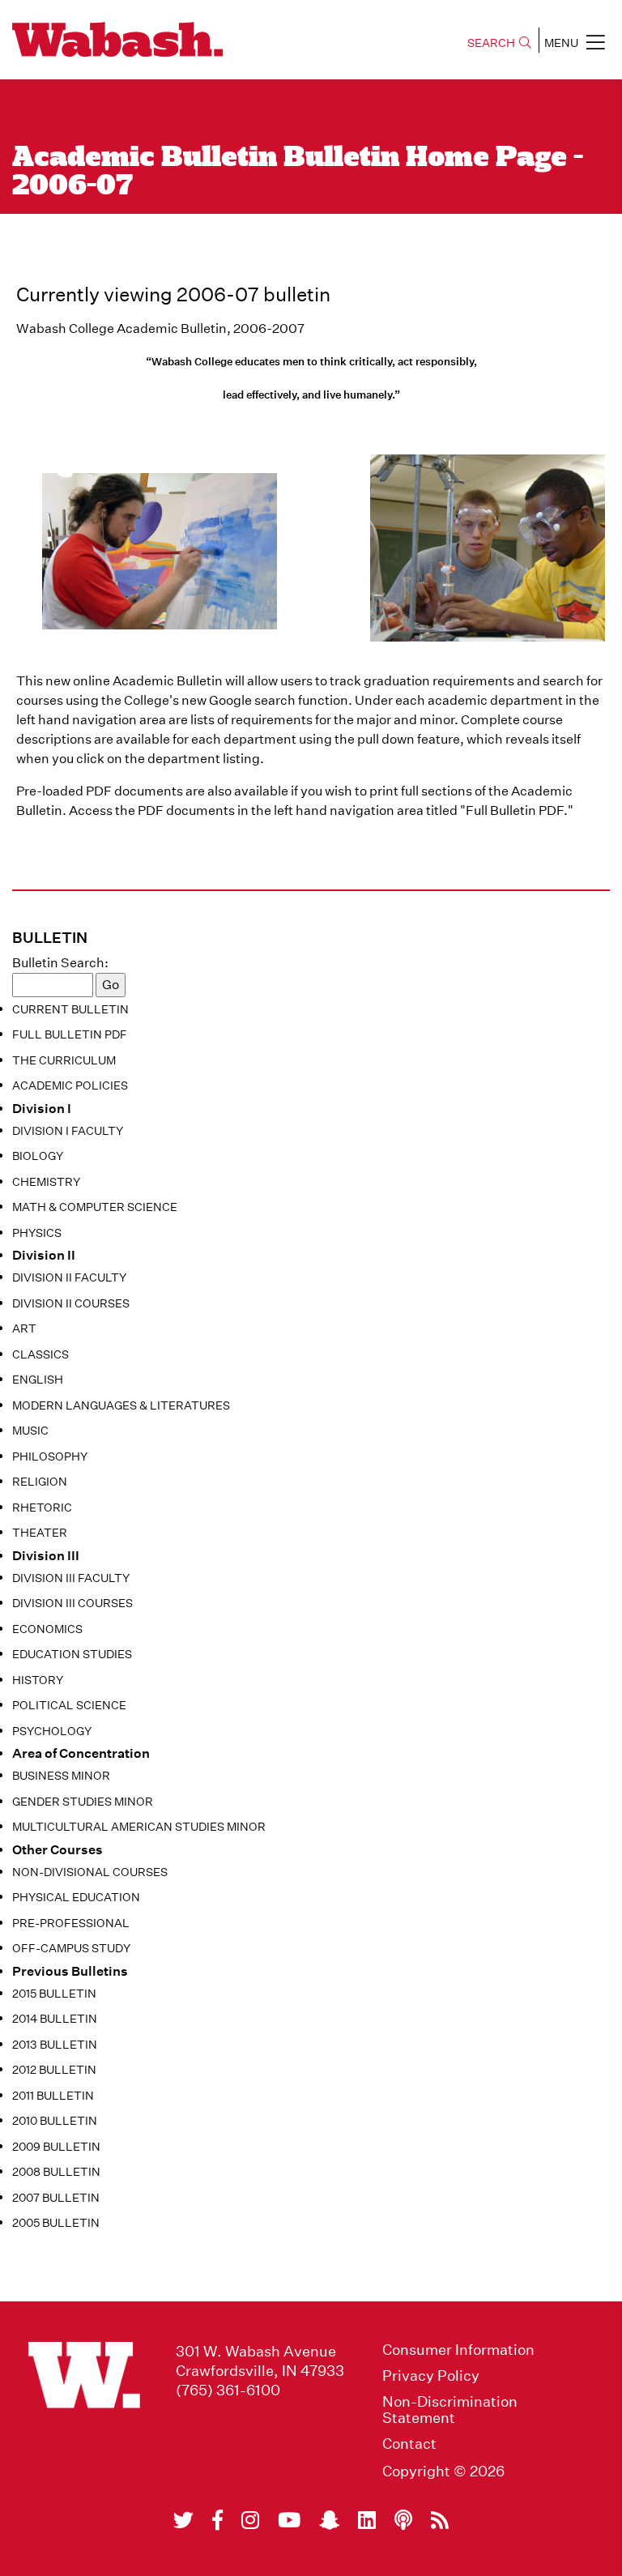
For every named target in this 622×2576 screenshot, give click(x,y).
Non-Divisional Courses (90, 1872)
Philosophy (50, 1456)
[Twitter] (183, 2520)
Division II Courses (71, 1303)
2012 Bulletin (54, 2070)
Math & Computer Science (95, 1207)
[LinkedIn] (367, 2520)
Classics (40, 1354)
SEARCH (491, 43)
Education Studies (72, 1654)
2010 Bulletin (55, 2121)
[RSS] (440, 2520)
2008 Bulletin (56, 2172)
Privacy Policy (431, 2376)
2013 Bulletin (55, 2045)
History (38, 1680)
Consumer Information (458, 2350)
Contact (409, 2444)
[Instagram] (250, 2520)
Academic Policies (70, 1085)
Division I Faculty (68, 1131)
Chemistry (46, 1182)
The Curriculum (64, 1060)
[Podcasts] (403, 2520)
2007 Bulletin (56, 2198)
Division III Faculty (71, 1578)
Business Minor (61, 1776)
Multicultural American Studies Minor (139, 1827)
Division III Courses (72, 1603)
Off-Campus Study (71, 1948)
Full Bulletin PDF (70, 1034)
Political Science (69, 1705)
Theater (40, 1533)
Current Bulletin (70, 1009)
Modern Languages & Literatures (121, 1405)
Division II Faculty (69, 1277)
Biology (38, 1156)
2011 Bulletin (53, 2096)
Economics (47, 1629)
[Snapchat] (329, 2520)
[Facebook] (217, 2520)
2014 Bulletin (55, 2019)
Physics (37, 1233)
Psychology (52, 1731)
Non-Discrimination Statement (450, 2410)
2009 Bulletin (56, 2147)
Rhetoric (42, 1508)
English (38, 1380)
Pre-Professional (71, 1923)
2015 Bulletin (54, 1994)
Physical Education (76, 1897)
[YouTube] (289, 2520)
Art (24, 1329)
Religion (40, 1482)
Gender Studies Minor (83, 1802)
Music (30, 1431)
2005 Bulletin (56, 2223)
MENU (561, 43)
